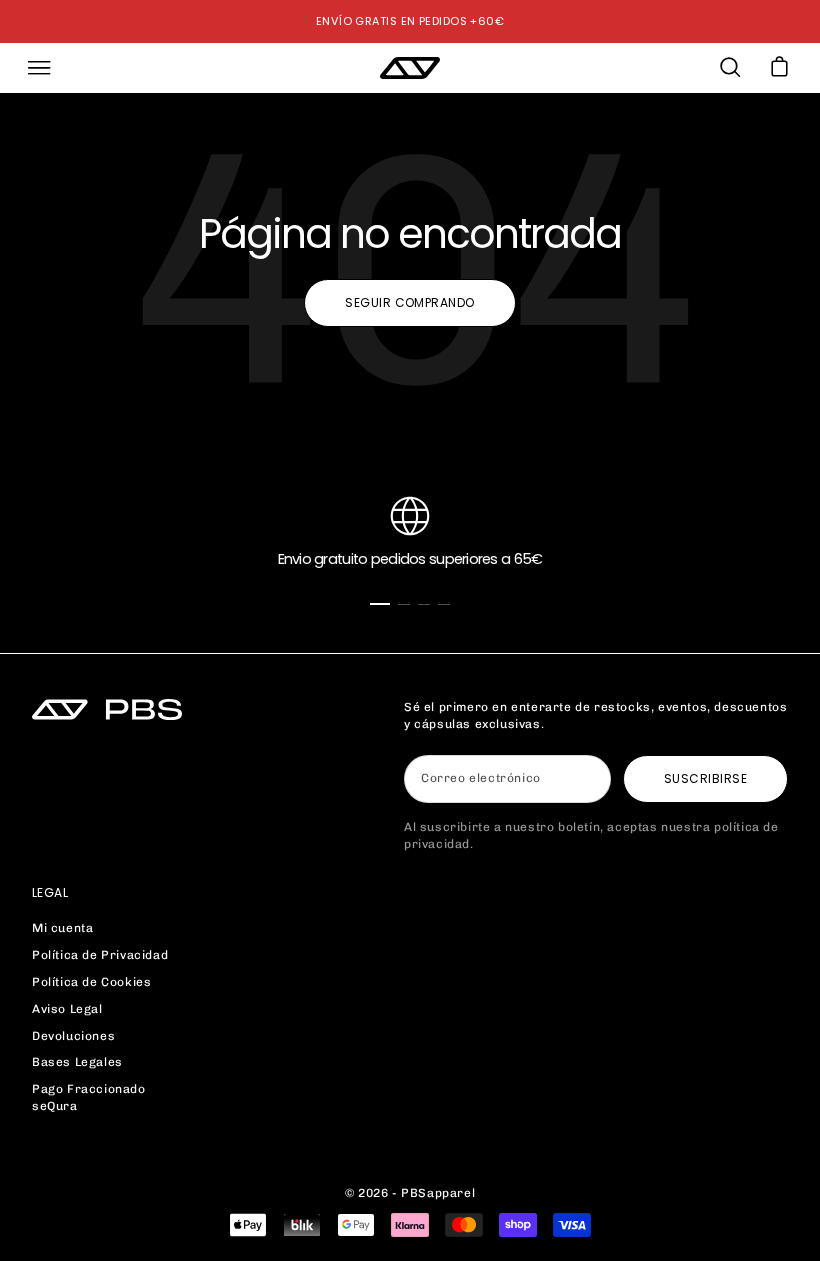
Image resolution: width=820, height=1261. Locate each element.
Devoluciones (73, 1036)
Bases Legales (77, 1062)
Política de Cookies (91, 982)
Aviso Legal (67, 1009)
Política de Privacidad (100, 955)
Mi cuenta (62, 928)
